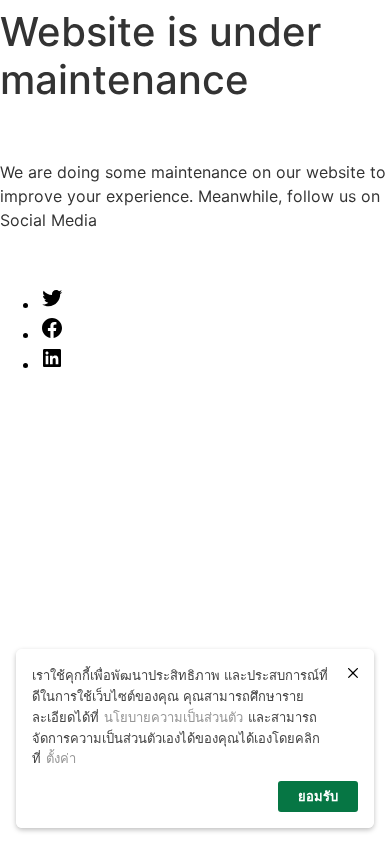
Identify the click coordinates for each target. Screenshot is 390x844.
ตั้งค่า (61, 758)
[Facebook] (52, 334)
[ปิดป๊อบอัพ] (353, 673)
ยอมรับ (318, 796)
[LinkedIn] (52, 364)
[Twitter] (52, 304)
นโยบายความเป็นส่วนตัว (173, 717)
